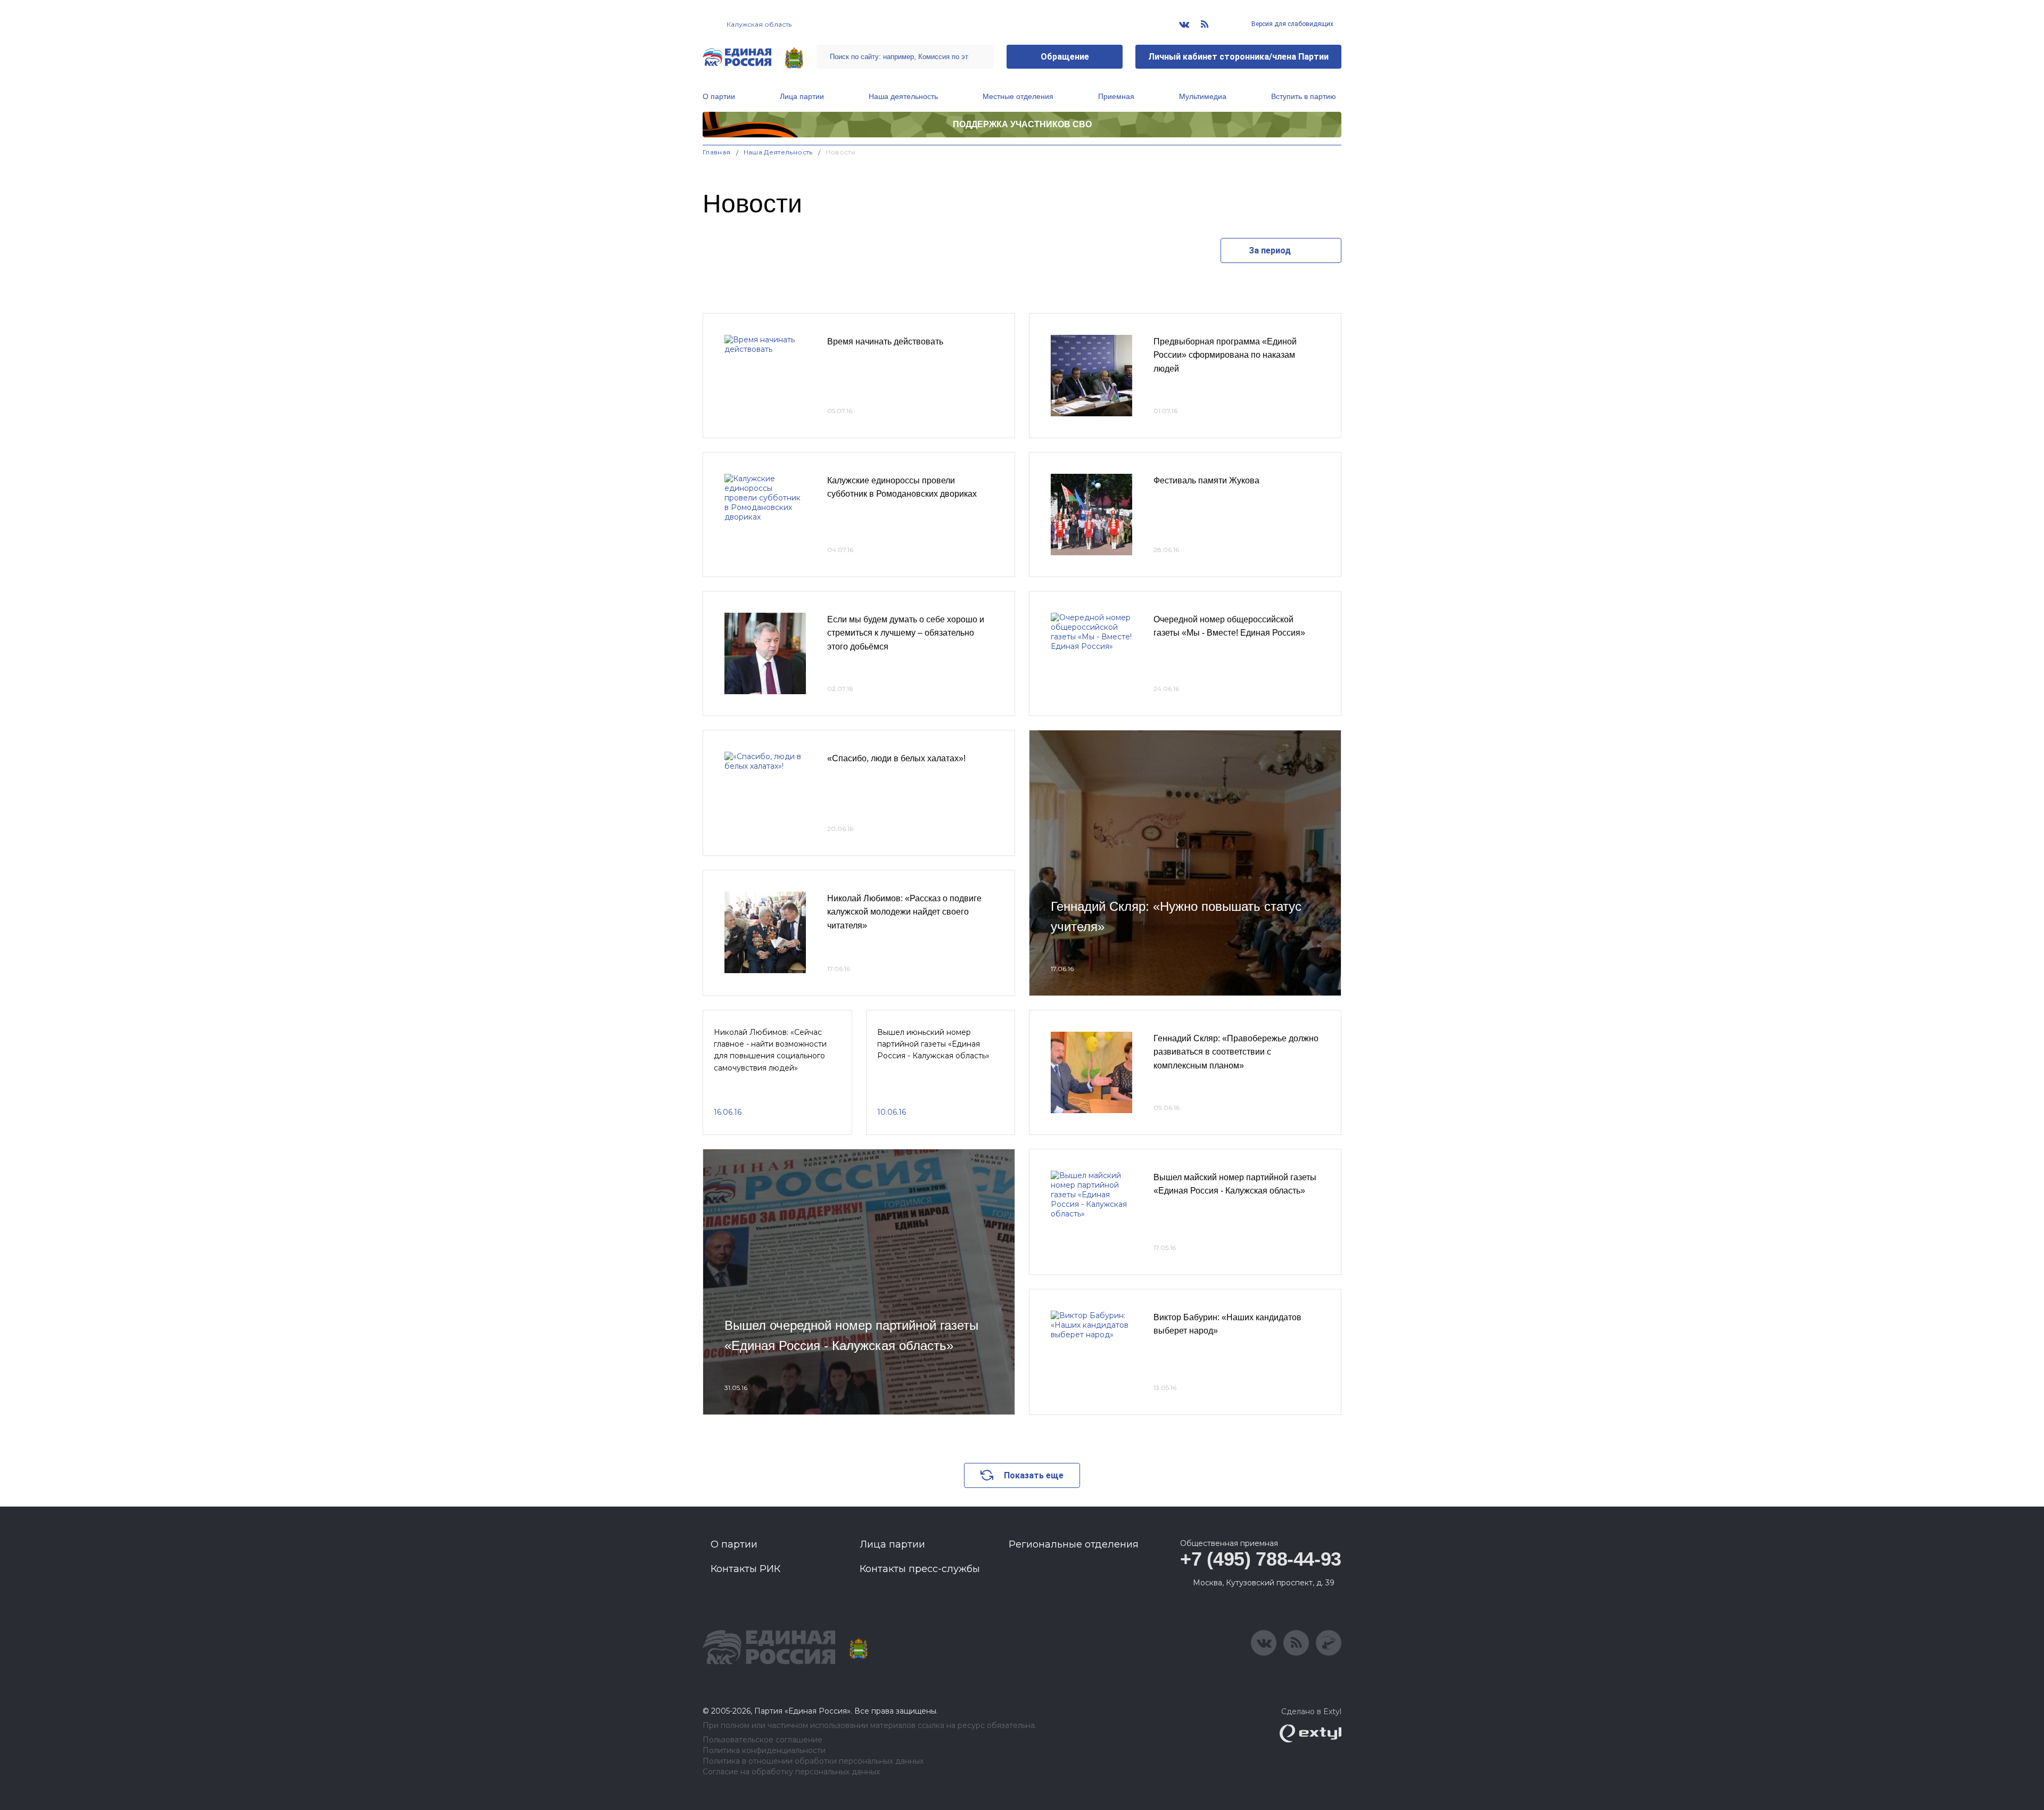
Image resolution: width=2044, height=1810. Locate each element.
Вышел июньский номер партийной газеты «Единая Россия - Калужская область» (933, 1044)
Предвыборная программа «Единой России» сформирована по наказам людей (1225, 355)
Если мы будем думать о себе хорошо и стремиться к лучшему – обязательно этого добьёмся (906, 633)
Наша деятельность (903, 96)
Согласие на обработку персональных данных (791, 1772)
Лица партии (802, 96)
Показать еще (1034, 1475)
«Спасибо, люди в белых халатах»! (896, 758)
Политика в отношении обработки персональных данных (813, 1761)
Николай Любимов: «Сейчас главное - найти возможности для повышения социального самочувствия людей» (770, 1050)
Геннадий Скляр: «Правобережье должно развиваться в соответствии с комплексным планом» (1236, 1052)
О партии (719, 96)
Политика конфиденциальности (764, 1751)
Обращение (1065, 57)
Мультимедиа (1203, 96)
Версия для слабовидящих (1292, 24)
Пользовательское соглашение (763, 1740)
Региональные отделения (1074, 1544)
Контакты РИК (745, 1569)
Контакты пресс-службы (920, 1569)
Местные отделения (1018, 96)
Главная (717, 152)
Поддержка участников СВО (1022, 124)
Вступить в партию (1304, 96)
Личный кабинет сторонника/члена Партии (1238, 57)
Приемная (1116, 96)
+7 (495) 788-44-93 (1261, 1559)
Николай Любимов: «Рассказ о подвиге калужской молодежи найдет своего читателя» (904, 912)
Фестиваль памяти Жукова (1206, 480)
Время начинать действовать (885, 342)
